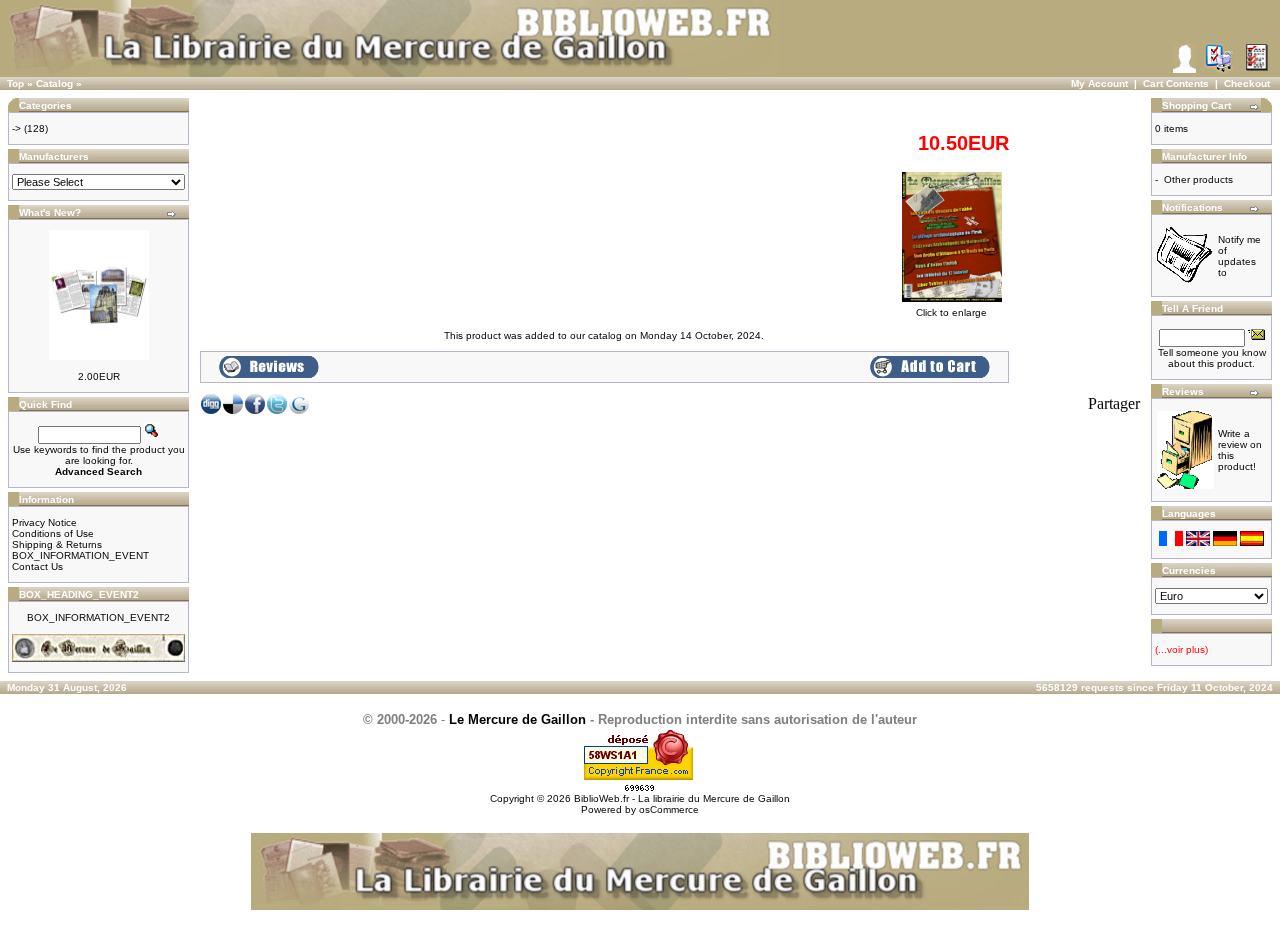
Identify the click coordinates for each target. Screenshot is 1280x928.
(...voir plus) (1181, 649)
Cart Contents (1176, 83)
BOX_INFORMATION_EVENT (80, 555)
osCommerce (669, 809)
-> (16, 128)
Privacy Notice (44, 522)
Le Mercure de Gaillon (517, 719)
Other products (1198, 179)
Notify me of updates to (1239, 256)
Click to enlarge (951, 312)
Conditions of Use (53, 533)
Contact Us (37, 566)
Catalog (54, 83)
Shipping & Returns (57, 544)
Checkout (1247, 83)
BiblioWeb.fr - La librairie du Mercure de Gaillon (682, 798)
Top (15, 83)
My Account (1099, 83)
